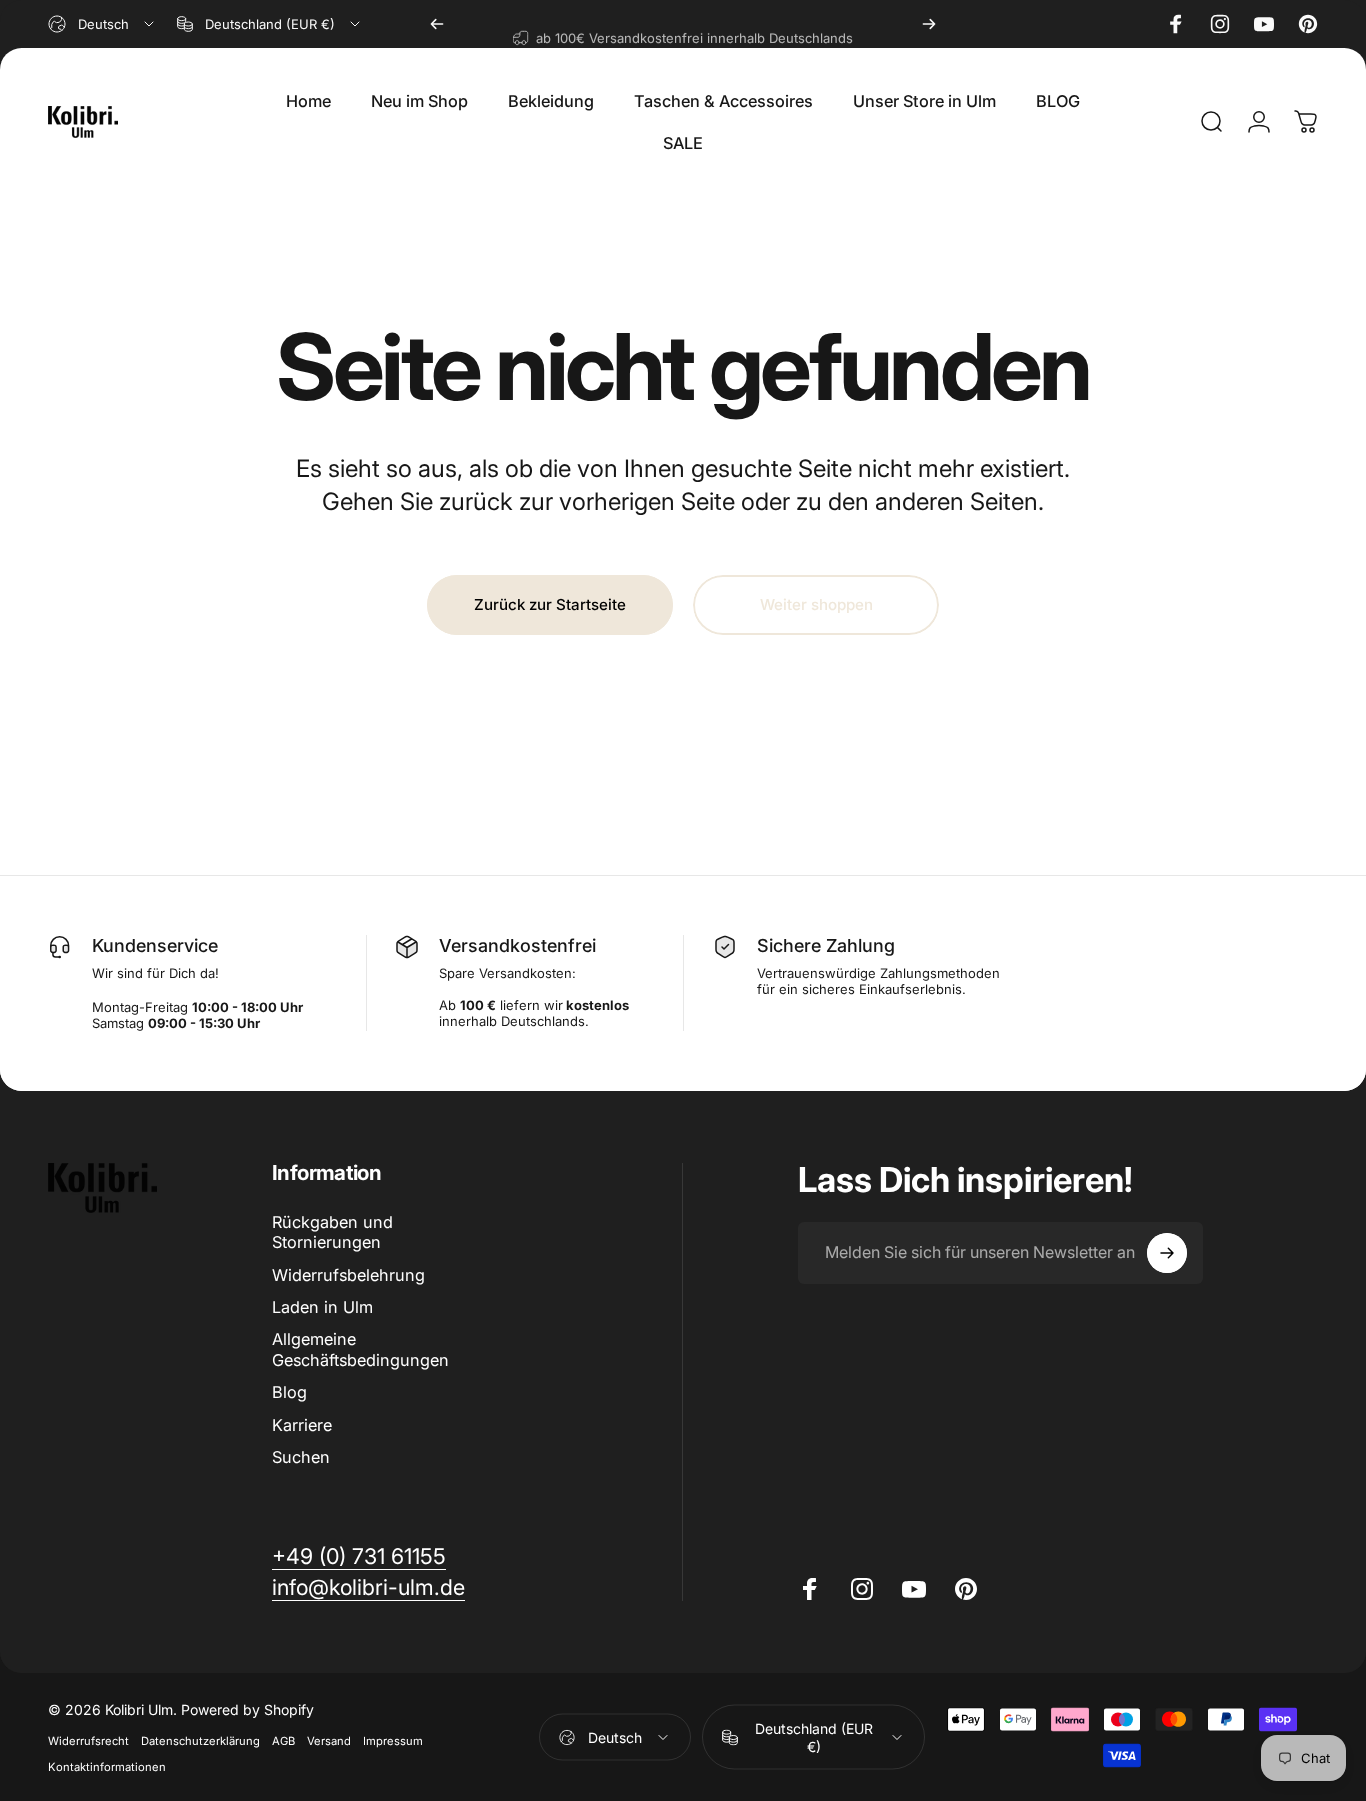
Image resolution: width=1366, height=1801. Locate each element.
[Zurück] (437, 24)
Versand (329, 1741)
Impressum (393, 1741)
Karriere (302, 1425)
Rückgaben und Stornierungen (332, 1232)
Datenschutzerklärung (200, 1741)
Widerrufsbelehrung (348, 1275)
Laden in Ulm (322, 1307)
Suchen (301, 1457)
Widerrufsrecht (88, 1741)
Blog (289, 1392)
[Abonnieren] (1167, 1253)
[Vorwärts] (929, 24)
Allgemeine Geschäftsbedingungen (360, 1349)
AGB (283, 1741)
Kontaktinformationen (107, 1767)
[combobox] (102, 24)
